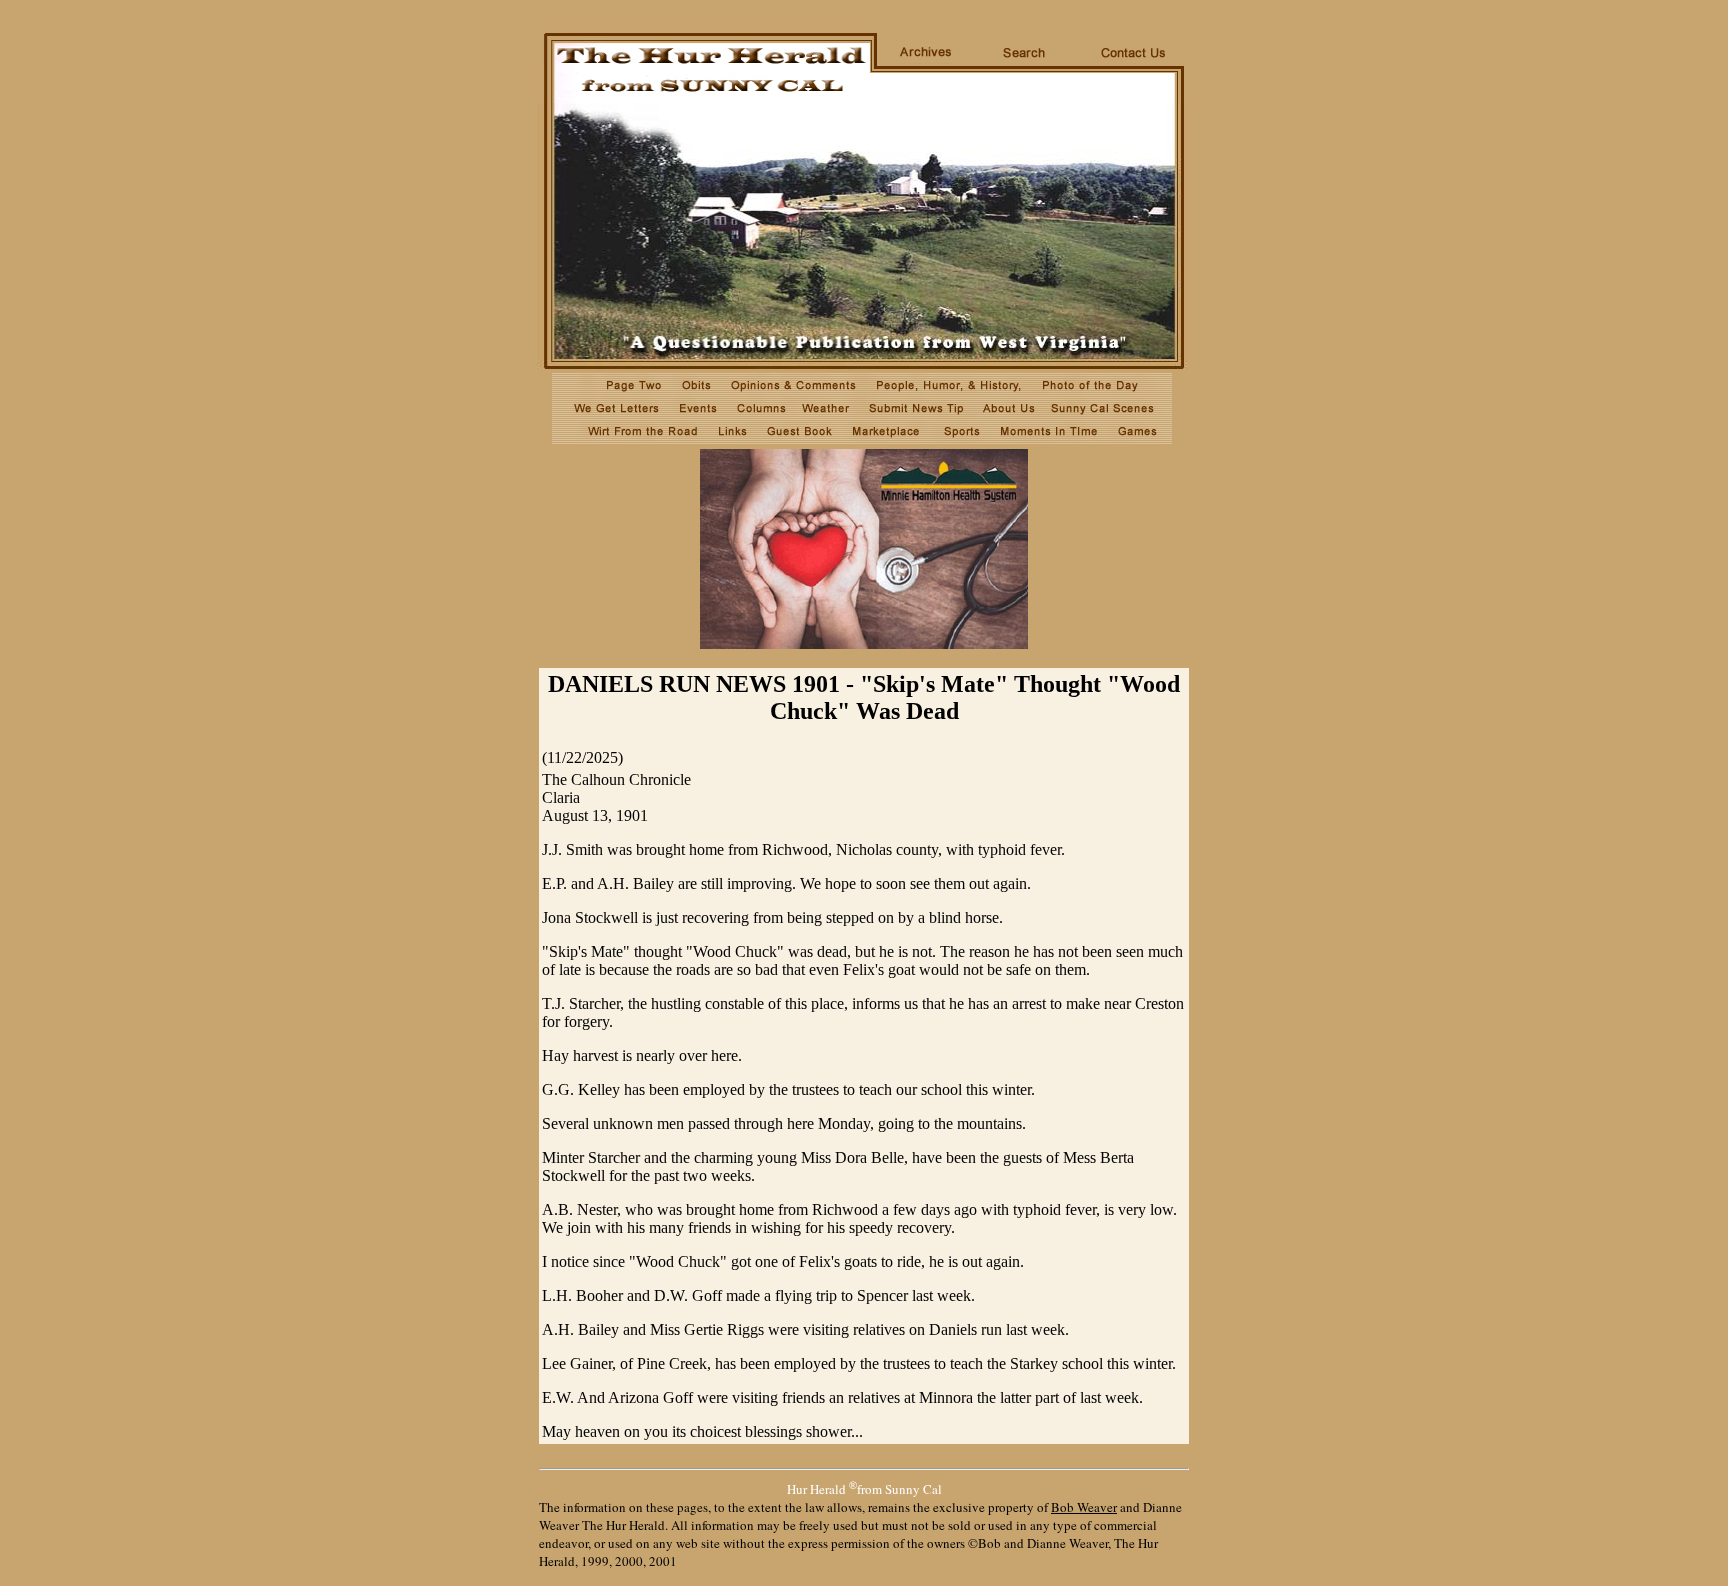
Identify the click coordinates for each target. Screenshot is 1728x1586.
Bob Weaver (1084, 1507)
